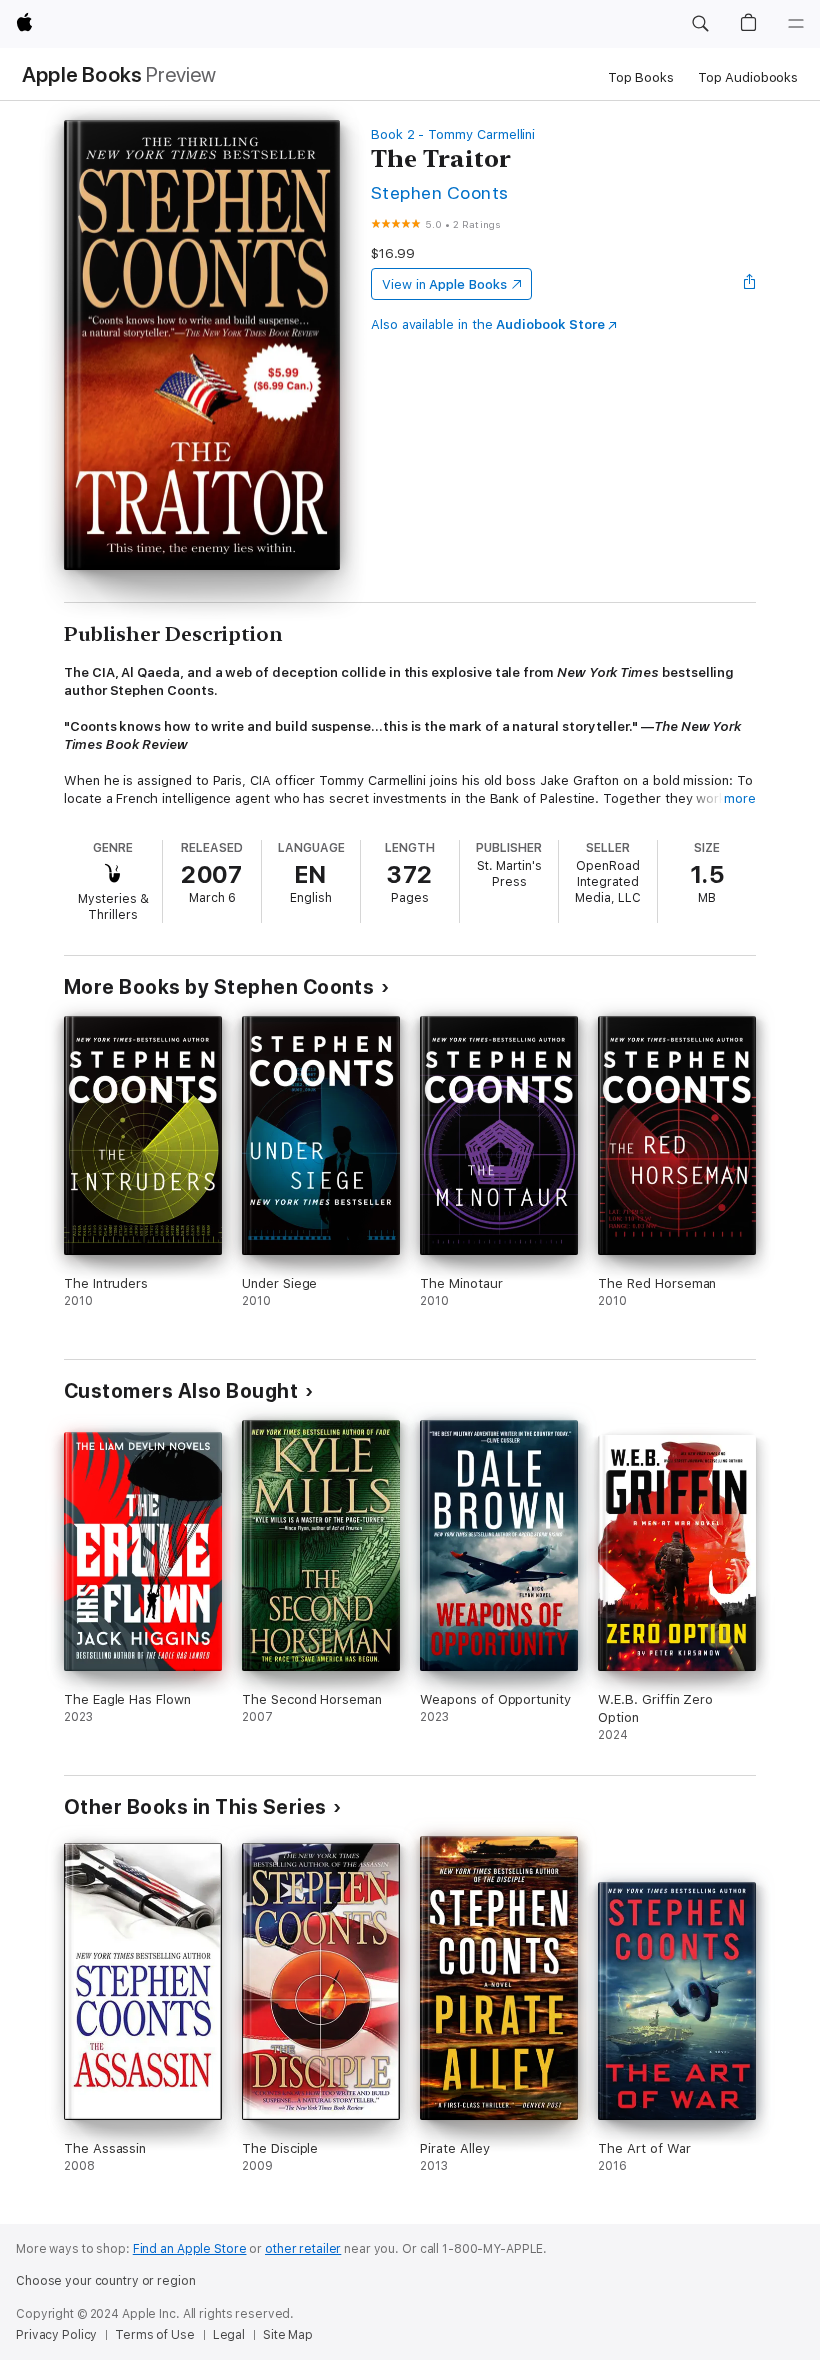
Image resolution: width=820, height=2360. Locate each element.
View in (444, 284)
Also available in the (488, 324)
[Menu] (796, 24)
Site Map (288, 2335)
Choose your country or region (106, 2281)
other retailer (303, 2249)
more (740, 798)
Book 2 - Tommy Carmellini (453, 134)
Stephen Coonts (440, 192)
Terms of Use (155, 2335)
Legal (229, 2335)
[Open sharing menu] (750, 284)
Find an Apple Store (190, 2249)
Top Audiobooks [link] (748, 77)
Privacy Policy (56, 2335)
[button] (700, 24)
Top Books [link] (641, 77)
